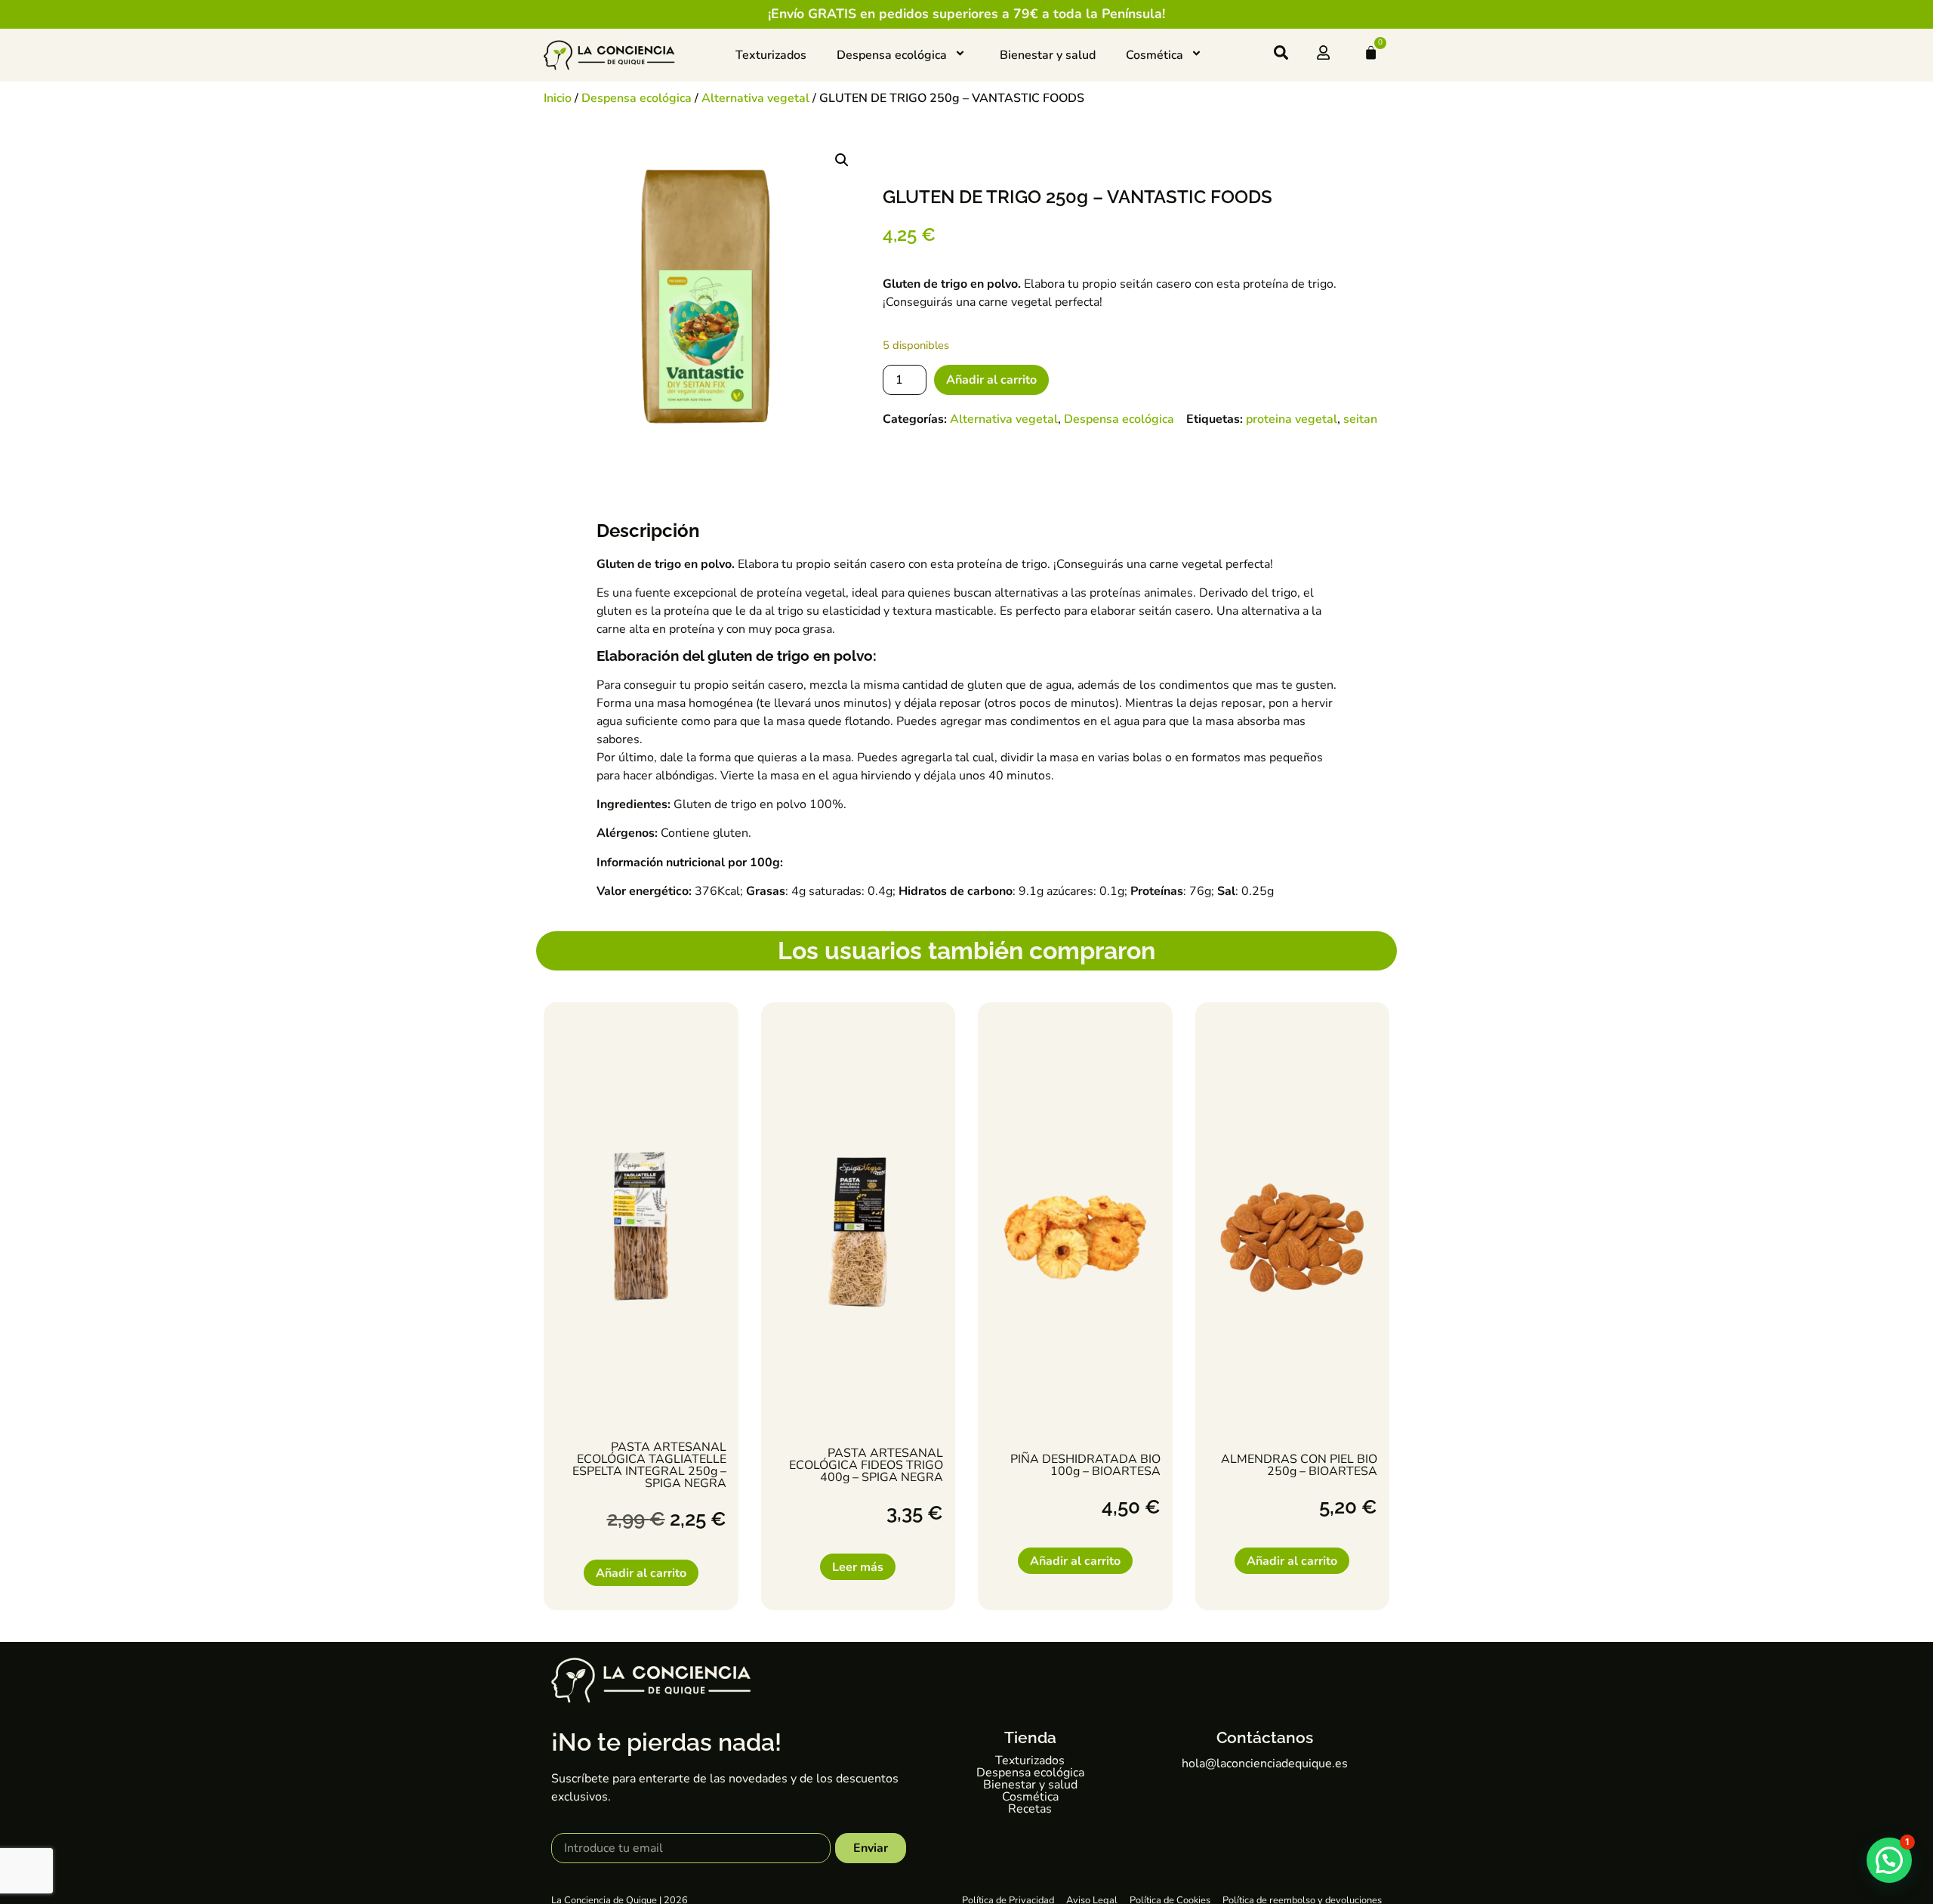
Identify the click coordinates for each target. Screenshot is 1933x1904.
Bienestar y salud (1048, 55)
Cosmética (1155, 55)
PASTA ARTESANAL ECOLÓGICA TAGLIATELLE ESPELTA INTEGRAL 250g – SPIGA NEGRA (649, 1465)
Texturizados (771, 55)
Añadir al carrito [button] (641, 1573)
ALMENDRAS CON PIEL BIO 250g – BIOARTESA (1299, 1465)
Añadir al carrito (991, 380)
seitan (1360, 419)
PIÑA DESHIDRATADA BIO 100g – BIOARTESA (1085, 1465)
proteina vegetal (1292, 419)
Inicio (558, 98)
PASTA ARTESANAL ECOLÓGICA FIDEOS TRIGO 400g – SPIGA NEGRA (866, 1465)
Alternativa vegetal (755, 98)
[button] (842, 160)
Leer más (858, 1567)
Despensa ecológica (892, 55)
